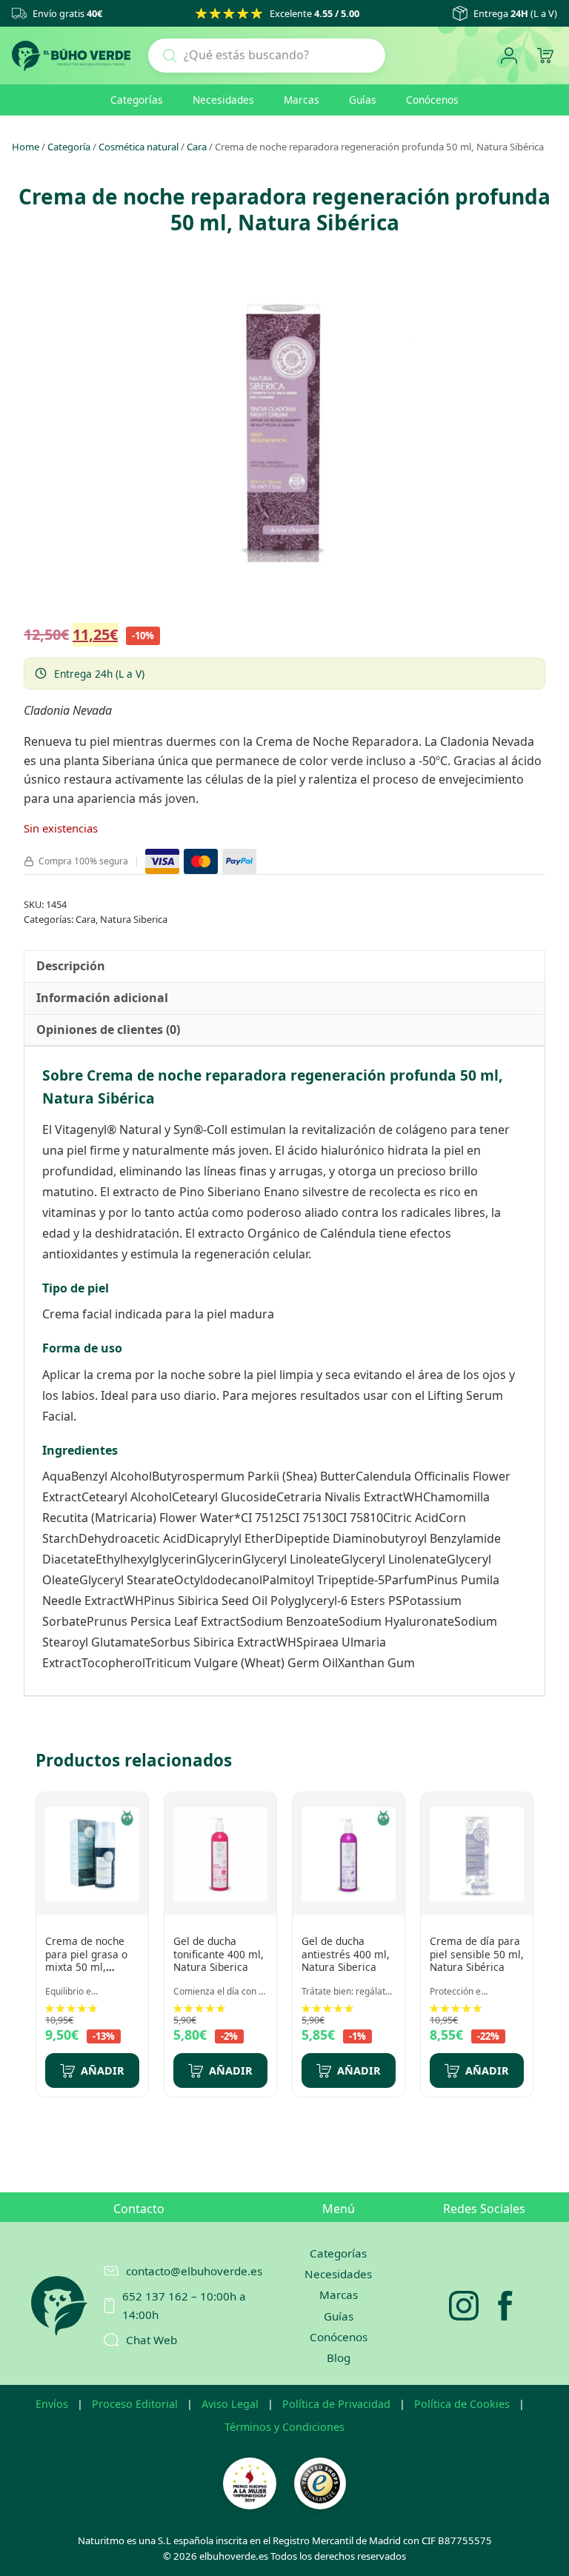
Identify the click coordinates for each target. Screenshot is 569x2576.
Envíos (52, 2404)
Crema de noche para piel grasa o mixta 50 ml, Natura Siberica (86, 1961)
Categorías (137, 100)
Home (26, 147)
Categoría (69, 147)
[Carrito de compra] (545, 56)
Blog (339, 2358)
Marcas (302, 100)
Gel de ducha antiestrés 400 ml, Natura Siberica (346, 1954)
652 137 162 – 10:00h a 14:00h (184, 2305)
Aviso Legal (230, 2404)
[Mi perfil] (509, 56)
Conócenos (432, 100)
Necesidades (223, 100)
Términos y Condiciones (284, 2427)
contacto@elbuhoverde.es (187, 2271)
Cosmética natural (139, 147)
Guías (363, 100)
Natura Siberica (134, 919)
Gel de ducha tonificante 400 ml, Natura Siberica (219, 1954)
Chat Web (152, 2340)
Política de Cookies (462, 2404)
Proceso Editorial (135, 2404)
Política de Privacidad (336, 2404)
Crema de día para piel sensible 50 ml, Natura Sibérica (477, 1954)
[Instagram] (464, 2306)
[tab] (71, 967)
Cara (197, 147)
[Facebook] (505, 2306)
